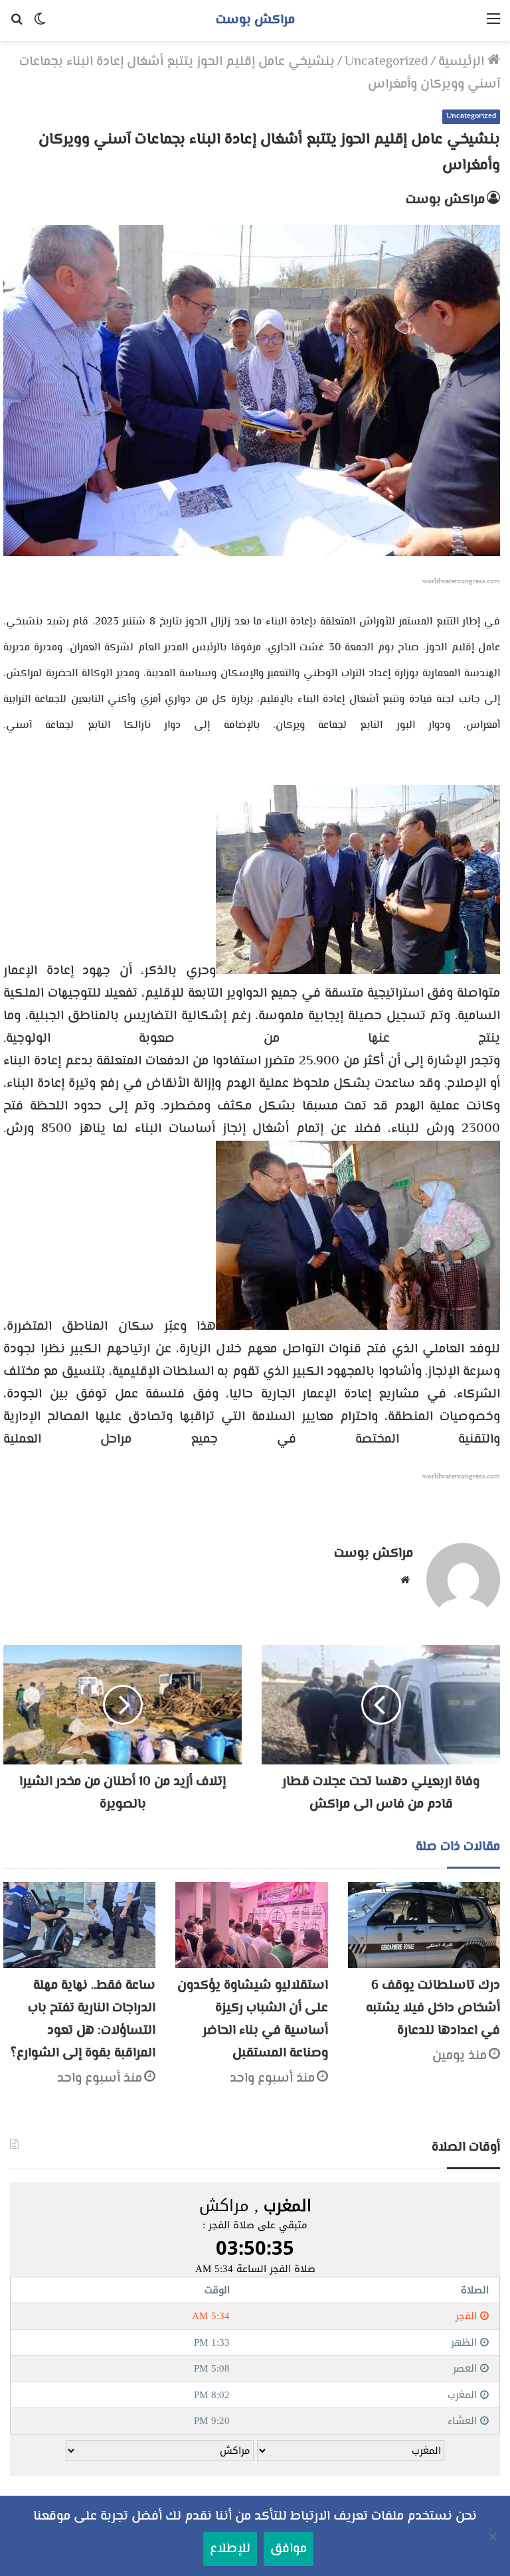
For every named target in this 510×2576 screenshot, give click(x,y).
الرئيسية (463, 62)
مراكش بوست (445, 200)
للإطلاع (230, 2549)
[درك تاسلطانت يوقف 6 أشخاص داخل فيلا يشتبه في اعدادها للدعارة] (424, 1925)
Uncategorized (386, 62)
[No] (493, 2536)
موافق (289, 2549)
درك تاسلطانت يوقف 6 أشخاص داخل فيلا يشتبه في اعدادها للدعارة (433, 2008)
